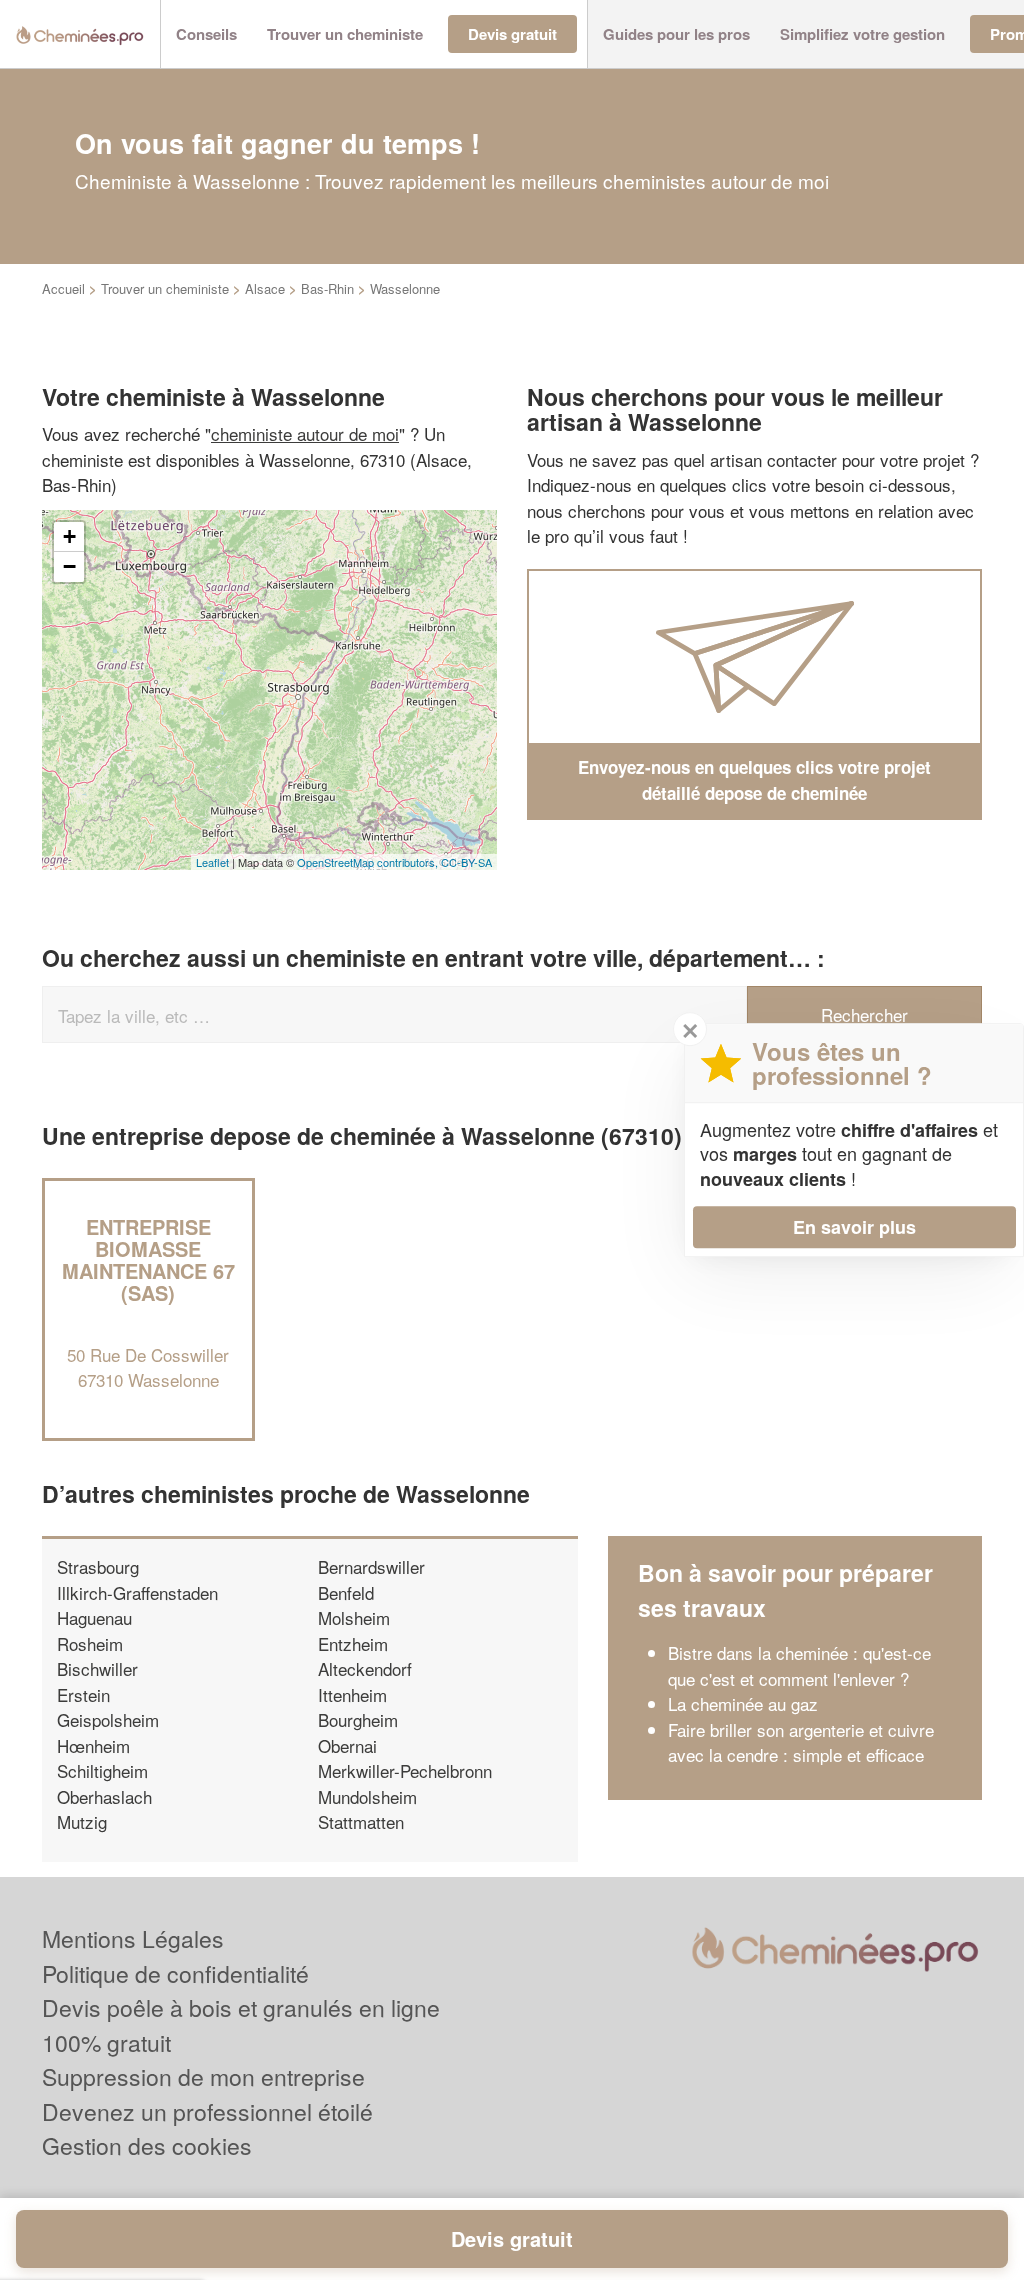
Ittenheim (352, 1694)
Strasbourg (98, 1566)
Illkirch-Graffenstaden (137, 1592)
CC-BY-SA (466, 862)
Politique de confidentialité (175, 1973)
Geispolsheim (108, 1719)
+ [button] (69, 536)
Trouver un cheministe (165, 288)
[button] (206, 34)
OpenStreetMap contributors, (369, 862)
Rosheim (90, 1643)
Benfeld (346, 1592)
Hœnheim (93, 1745)
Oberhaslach (104, 1796)
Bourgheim (358, 1719)
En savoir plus (854, 1227)
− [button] (69, 566)
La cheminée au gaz (743, 1703)
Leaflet (212, 862)
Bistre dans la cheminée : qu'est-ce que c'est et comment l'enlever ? (799, 1665)
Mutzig (82, 1821)
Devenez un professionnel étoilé (207, 2111)
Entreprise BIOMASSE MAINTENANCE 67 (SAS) (148, 1259)
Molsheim (354, 1617)
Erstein (83, 1694)
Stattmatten (361, 1821)
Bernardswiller (371, 1566)
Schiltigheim (102, 1770)
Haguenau (94, 1617)
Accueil (63, 288)
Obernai (347, 1745)
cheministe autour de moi (305, 433)
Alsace (265, 288)
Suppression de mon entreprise (203, 2076)
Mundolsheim (367, 1796)
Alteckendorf (365, 1668)
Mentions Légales (133, 1938)
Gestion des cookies (147, 2145)
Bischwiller (97, 1668)
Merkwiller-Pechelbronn (405, 1770)
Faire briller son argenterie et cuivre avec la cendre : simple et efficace (801, 1742)
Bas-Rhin (327, 288)
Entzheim (353, 1643)
